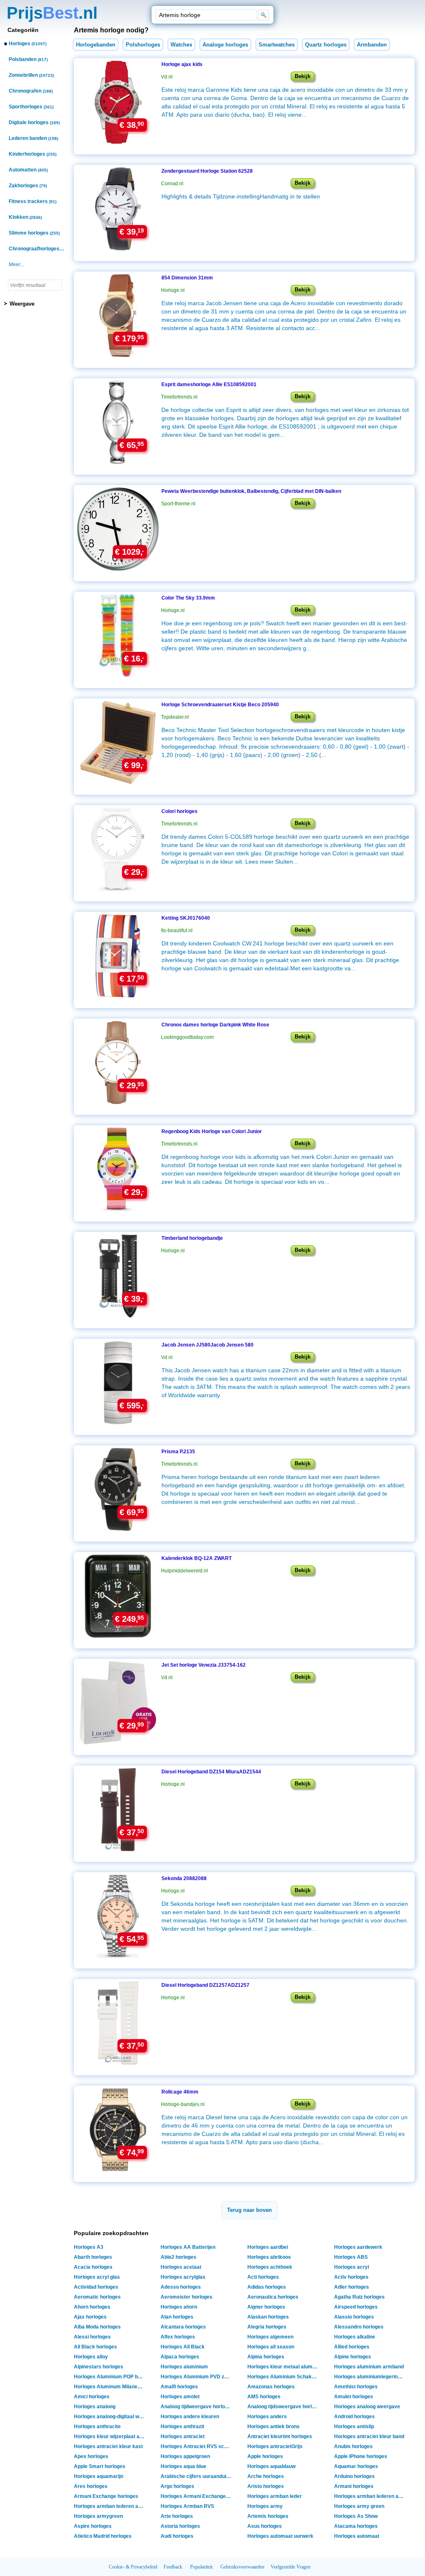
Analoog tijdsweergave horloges (284, 2407)
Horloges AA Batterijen (188, 2247)
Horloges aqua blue (183, 2466)
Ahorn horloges (92, 2307)
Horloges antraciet (183, 2436)
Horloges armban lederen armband (110, 2506)
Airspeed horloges (356, 2307)
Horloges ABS (351, 2257)
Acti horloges (263, 2277)
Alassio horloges (354, 2317)
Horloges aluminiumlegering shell (370, 2377)
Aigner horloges (266, 2307)
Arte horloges (177, 2516)
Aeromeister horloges (187, 2297)
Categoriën (23, 30)
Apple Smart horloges (100, 2466)
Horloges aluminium (184, 2367)
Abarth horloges (93, 2257)
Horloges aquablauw (271, 2466)
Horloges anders (267, 2417)
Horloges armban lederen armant (370, 2496)
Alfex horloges (178, 2337)
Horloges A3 (89, 2247)
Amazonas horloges (271, 2387)
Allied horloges (352, 2347)
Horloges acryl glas (97, 2277)
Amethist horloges (356, 2387)
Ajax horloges (90, 2317)
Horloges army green (359, 2506)
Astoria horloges (180, 2526)
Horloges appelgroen (185, 2456)
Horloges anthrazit (182, 2427)
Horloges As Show (356, 2516)
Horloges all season (271, 2347)
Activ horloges (351, 2277)
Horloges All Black (183, 2347)
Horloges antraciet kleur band (369, 2436)
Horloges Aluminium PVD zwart (197, 2377)
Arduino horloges (354, 2476)
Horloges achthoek (270, 2267)
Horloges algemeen (270, 2337)
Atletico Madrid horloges (103, 2536)
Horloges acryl (352, 2267)
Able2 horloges (178, 2257)
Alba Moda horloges (97, 2327)
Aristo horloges (266, 2486)
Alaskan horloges (268, 2317)
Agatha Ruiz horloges (359, 2297)
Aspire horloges (93, 2526)
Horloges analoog (95, 2407)
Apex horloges (91, 2456)
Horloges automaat (357, 2536)
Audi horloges (177, 2536)
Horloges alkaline (355, 2337)
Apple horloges (265, 2456)
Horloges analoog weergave (367, 2407)
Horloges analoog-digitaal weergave (110, 2417)
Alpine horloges (353, 2357)
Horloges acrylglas (183, 2277)
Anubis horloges (353, 2446)
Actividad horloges (96, 2287)
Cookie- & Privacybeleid (133, 2567)
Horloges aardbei (268, 2247)
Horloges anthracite (97, 2427)
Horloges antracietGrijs (275, 2446)
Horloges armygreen (98, 2516)
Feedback (173, 2567)
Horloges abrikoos (269, 2257)
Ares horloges (91, 2486)
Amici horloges (92, 2397)
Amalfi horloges (179, 2387)
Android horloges (354, 2417)
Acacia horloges (93, 2267)
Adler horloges (352, 2287)
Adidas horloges (267, 2287)
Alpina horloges (266, 2357)
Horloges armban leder (275, 2496)
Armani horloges (354, 2486)
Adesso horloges (181, 2287)
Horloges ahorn (179, 2307)
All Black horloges (95, 2347)
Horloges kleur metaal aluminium (284, 2367)
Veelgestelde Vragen (291, 2567)
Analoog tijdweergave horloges (197, 2407)
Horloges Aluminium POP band (110, 2377)
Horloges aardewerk (358, 2247)
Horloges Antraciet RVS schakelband (197, 2446)
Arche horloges (266, 2476)
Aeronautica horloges (273, 2297)
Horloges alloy (91, 2357)
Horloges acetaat (181, 2267)
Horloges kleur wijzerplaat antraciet (110, 2436)
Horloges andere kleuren (190, 2417)
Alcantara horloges (183, 2327)
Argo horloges (177, 2486)
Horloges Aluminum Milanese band (110, 2387)
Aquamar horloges (356, 2466)
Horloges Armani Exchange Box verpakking (197, 2496)
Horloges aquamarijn (99, 2476)
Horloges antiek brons (274, 2427)
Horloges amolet (180, 2397)
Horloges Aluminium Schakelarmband (284, 2377)
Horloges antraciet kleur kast (108, 2446)
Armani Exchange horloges (106, 2496)
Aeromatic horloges (97, 2297)
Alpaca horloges (180, 2357)
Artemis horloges (268, 2516)
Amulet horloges (354, 2397)
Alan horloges (177, 2317)
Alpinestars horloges (99, 2367)
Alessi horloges (92, 2337)
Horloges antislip (354, 2427)
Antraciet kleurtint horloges (280, 2436)
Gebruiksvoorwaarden (242, 2567)
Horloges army (265, 2506)
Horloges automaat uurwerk (280, 2536)
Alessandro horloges (359, 2327)
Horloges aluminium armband (369, 2367)
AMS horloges (264, 2397)
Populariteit (201, 2567)
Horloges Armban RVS (187, 2506)
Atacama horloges (356, 2526)
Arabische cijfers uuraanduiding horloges (197, 2476)
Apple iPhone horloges (361, 2456)
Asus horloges (265, 2526)
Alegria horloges (267, 2327)
